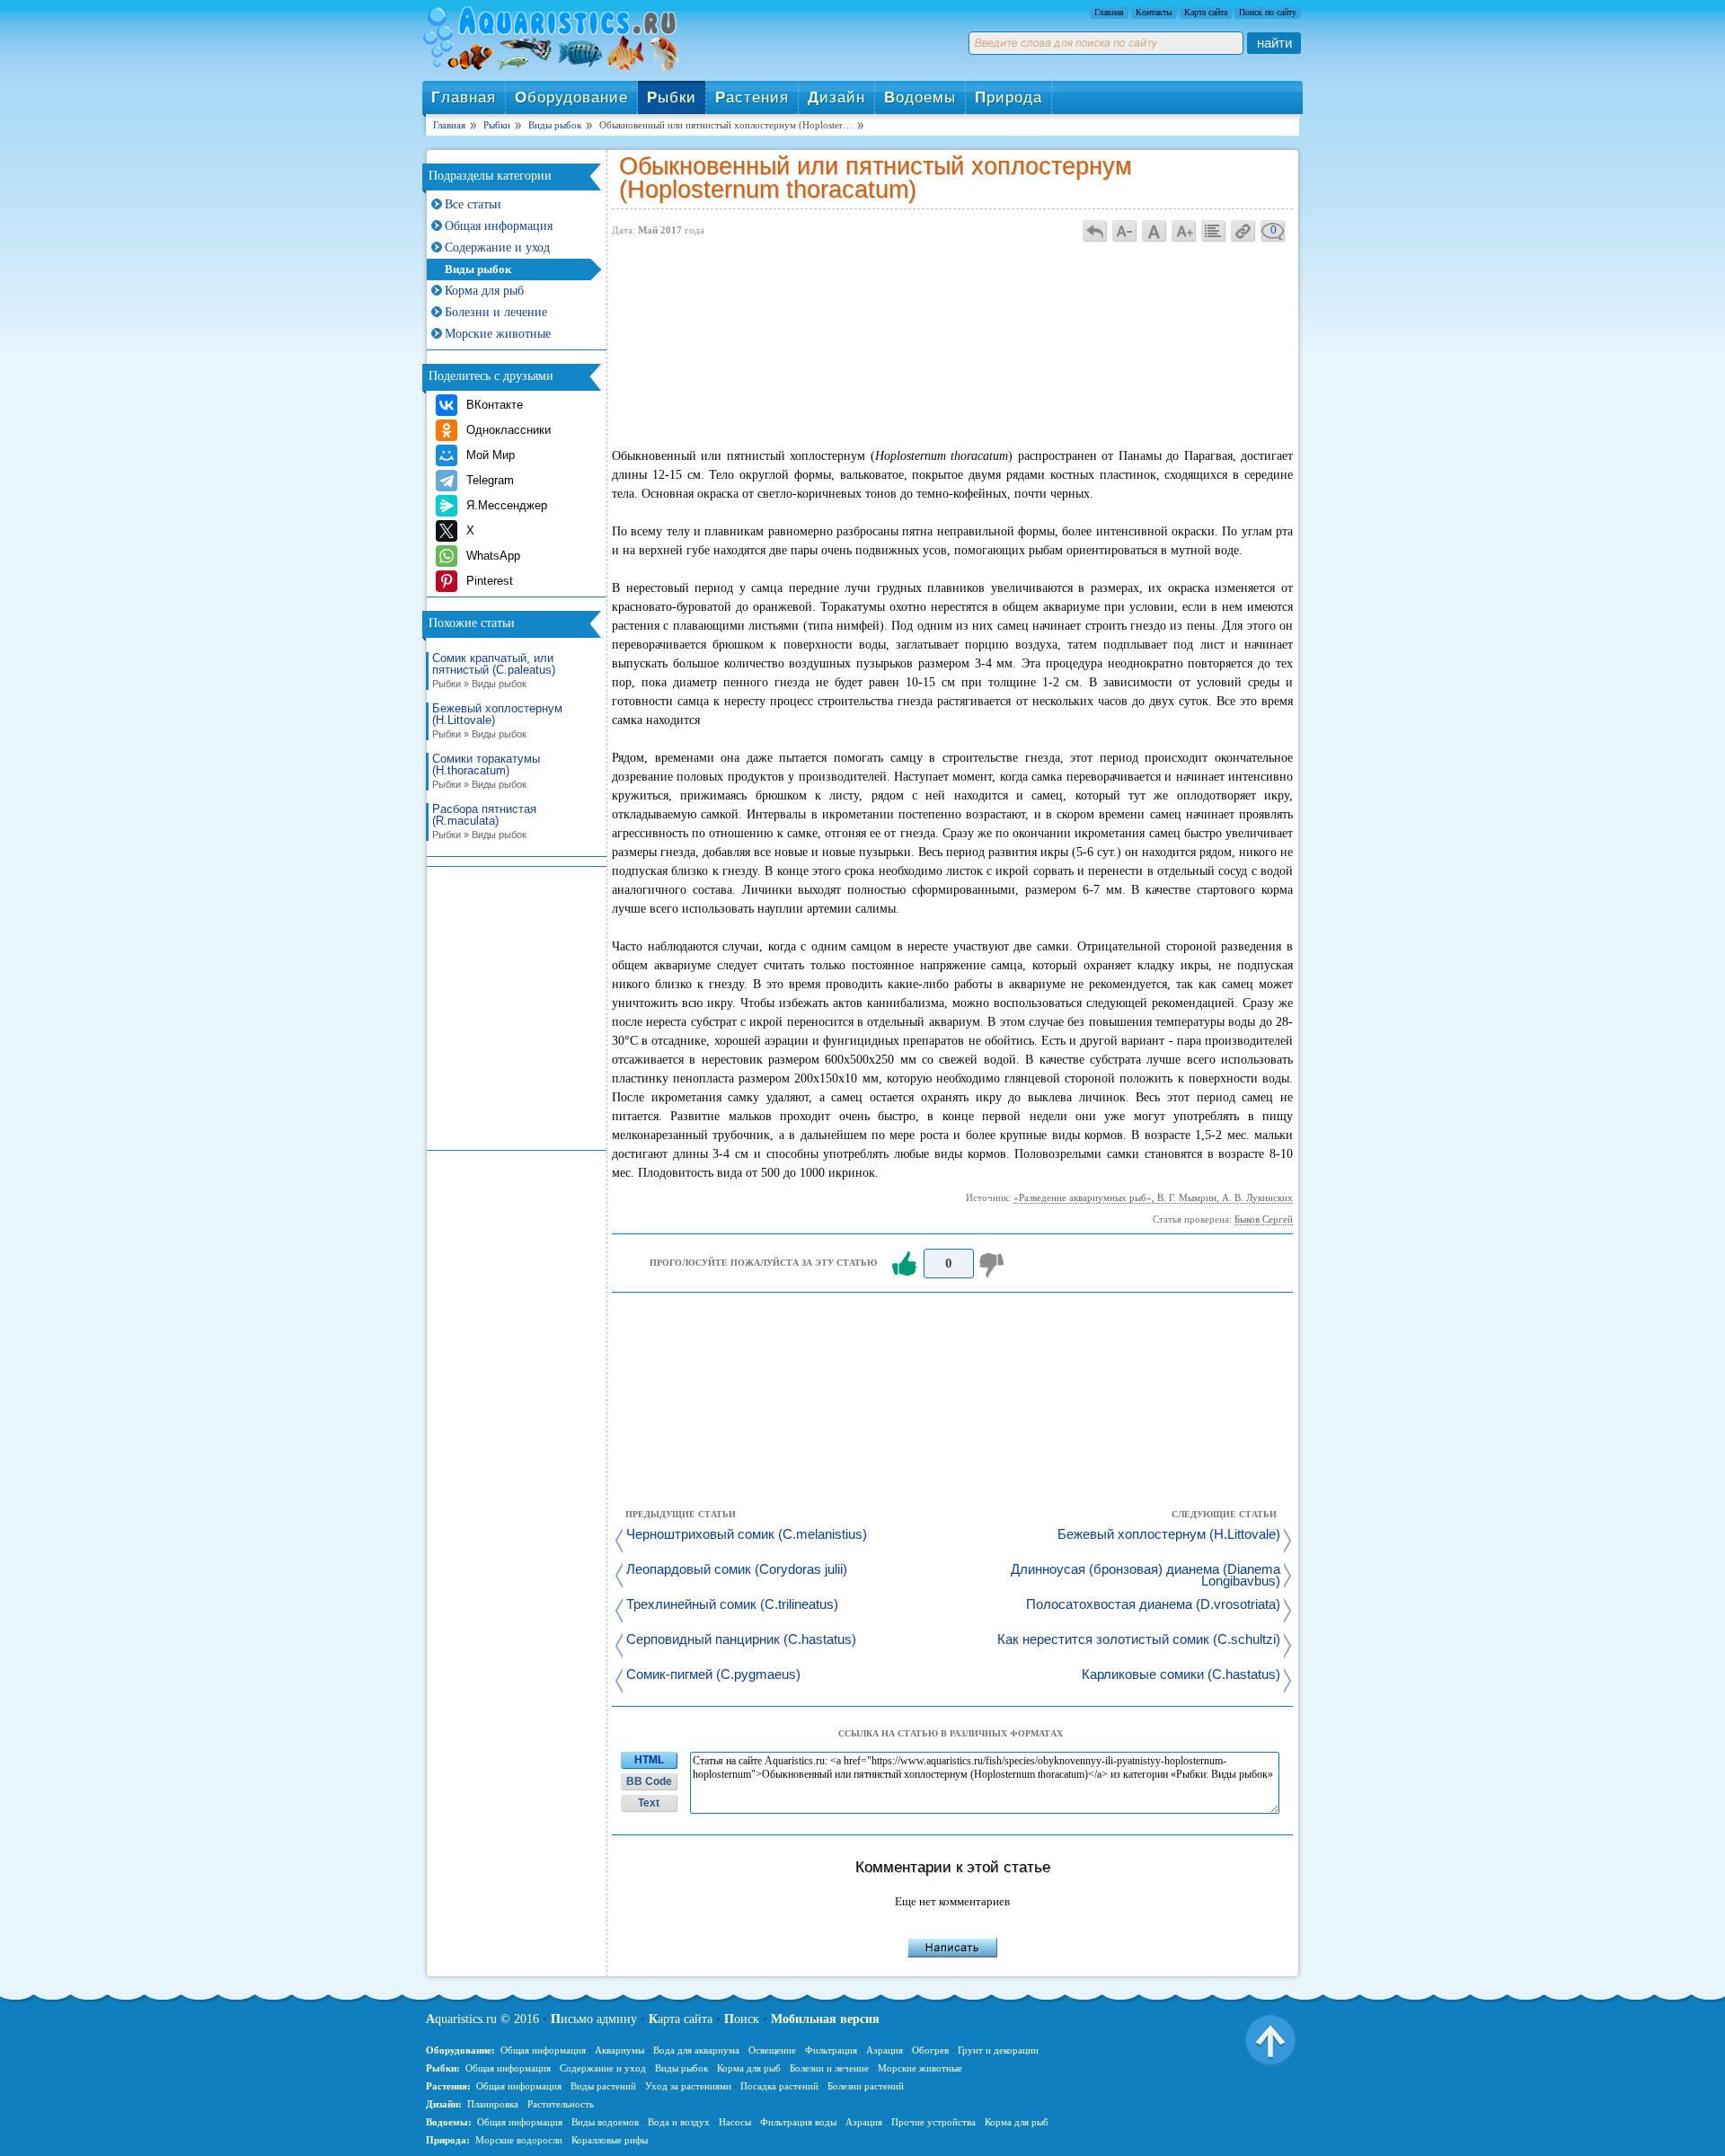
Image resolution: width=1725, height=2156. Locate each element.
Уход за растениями (688, 2086)
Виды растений (603, 2086)
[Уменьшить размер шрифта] (1125, 230)
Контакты (1154, 12)
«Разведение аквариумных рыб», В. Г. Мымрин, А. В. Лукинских (1153, 1197)
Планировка (493, 2104)
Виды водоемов (605, 2122)
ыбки (672, 97)
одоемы (920, 97)
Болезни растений (866, 2086)
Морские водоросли (519, 2140)
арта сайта (681, 2019)
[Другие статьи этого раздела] (1214, 230)
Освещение (772, 2050)
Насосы (735, 2122)
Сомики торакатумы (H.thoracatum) (486, 771)
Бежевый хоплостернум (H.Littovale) (497, 721)
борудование (571, 97)
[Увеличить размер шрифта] (1184, 230)
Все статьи (473, 204)
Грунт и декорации (998, 2050)
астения (752, 97)
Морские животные (498, 334)
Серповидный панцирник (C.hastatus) (741, 1640)
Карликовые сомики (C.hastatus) (1181, 1675)
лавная (464, 97)
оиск (742, 2019)
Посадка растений (779, 2086)
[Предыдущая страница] (1095, 230)
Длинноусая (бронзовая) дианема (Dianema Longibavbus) (1146, 1576)
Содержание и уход (497, 247)
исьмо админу (594, 2019)
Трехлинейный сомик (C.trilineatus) (732, 1605)
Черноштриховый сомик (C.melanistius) (747, 1535)
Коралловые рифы (610, 2140)
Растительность (561, 2104)
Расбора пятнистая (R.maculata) (484, 822)
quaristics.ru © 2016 (482, 2019)
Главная (1109, 12)
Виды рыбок (478, 269)
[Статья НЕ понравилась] (994, 1264)
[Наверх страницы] (1270, 2039)
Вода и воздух (679, 2122)
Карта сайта (1206, 12)
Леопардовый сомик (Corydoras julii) (737, 1570)
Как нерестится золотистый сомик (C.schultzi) (1139, 1640)
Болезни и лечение (496, 312)
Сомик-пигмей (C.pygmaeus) (713, 1675)
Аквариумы (619, 2050)
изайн (836, 97)
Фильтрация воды (798, 2122)
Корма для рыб (484, 291)
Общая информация (499, 226)
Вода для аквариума (696, 2050)
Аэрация (885, 2050)
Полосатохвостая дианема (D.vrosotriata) (1153, 1605)
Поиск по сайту (1268, 12)
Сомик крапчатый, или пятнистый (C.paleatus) (494, 671)
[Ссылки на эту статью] (1243, 230)
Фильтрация (831, 2050)
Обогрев (930, 2050)
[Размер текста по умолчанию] (1154, 230)
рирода (1008, 97)
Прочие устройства (933, 2122)
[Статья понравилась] (904, 1264)
